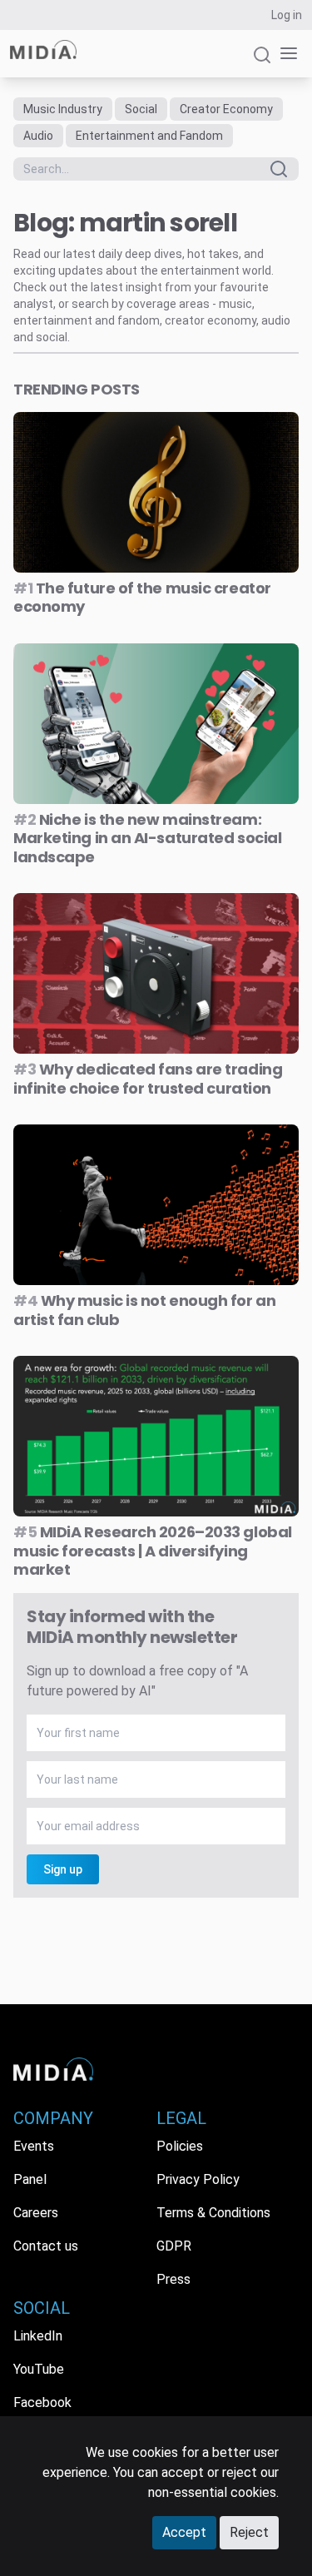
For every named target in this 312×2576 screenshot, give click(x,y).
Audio (38, 136)
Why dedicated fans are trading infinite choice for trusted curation (148, 1079)
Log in (287, 15)
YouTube (39, 2369)
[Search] (262, 62)
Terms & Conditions (213, 2213)
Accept (184, 2532)
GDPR (174, 2246)
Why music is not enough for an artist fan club (144, 1310)
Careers (36, 2213)
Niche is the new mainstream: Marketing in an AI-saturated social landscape (147, 838)
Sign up (63, 1869)
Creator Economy (226, 109)
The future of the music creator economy (142, 598)
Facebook (42, 2402)
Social (141, 109)
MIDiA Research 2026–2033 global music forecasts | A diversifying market (153, 1551)
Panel (30, 2179)
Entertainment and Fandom (149, 136)
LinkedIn (38, 2336)
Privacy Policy (198, 2179)
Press (173, 2279)
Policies (180, 2146)
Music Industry (63, 109)
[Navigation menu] (285, 54)
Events (34, 2146)
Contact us (46, 2246)
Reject (249, 2532)
